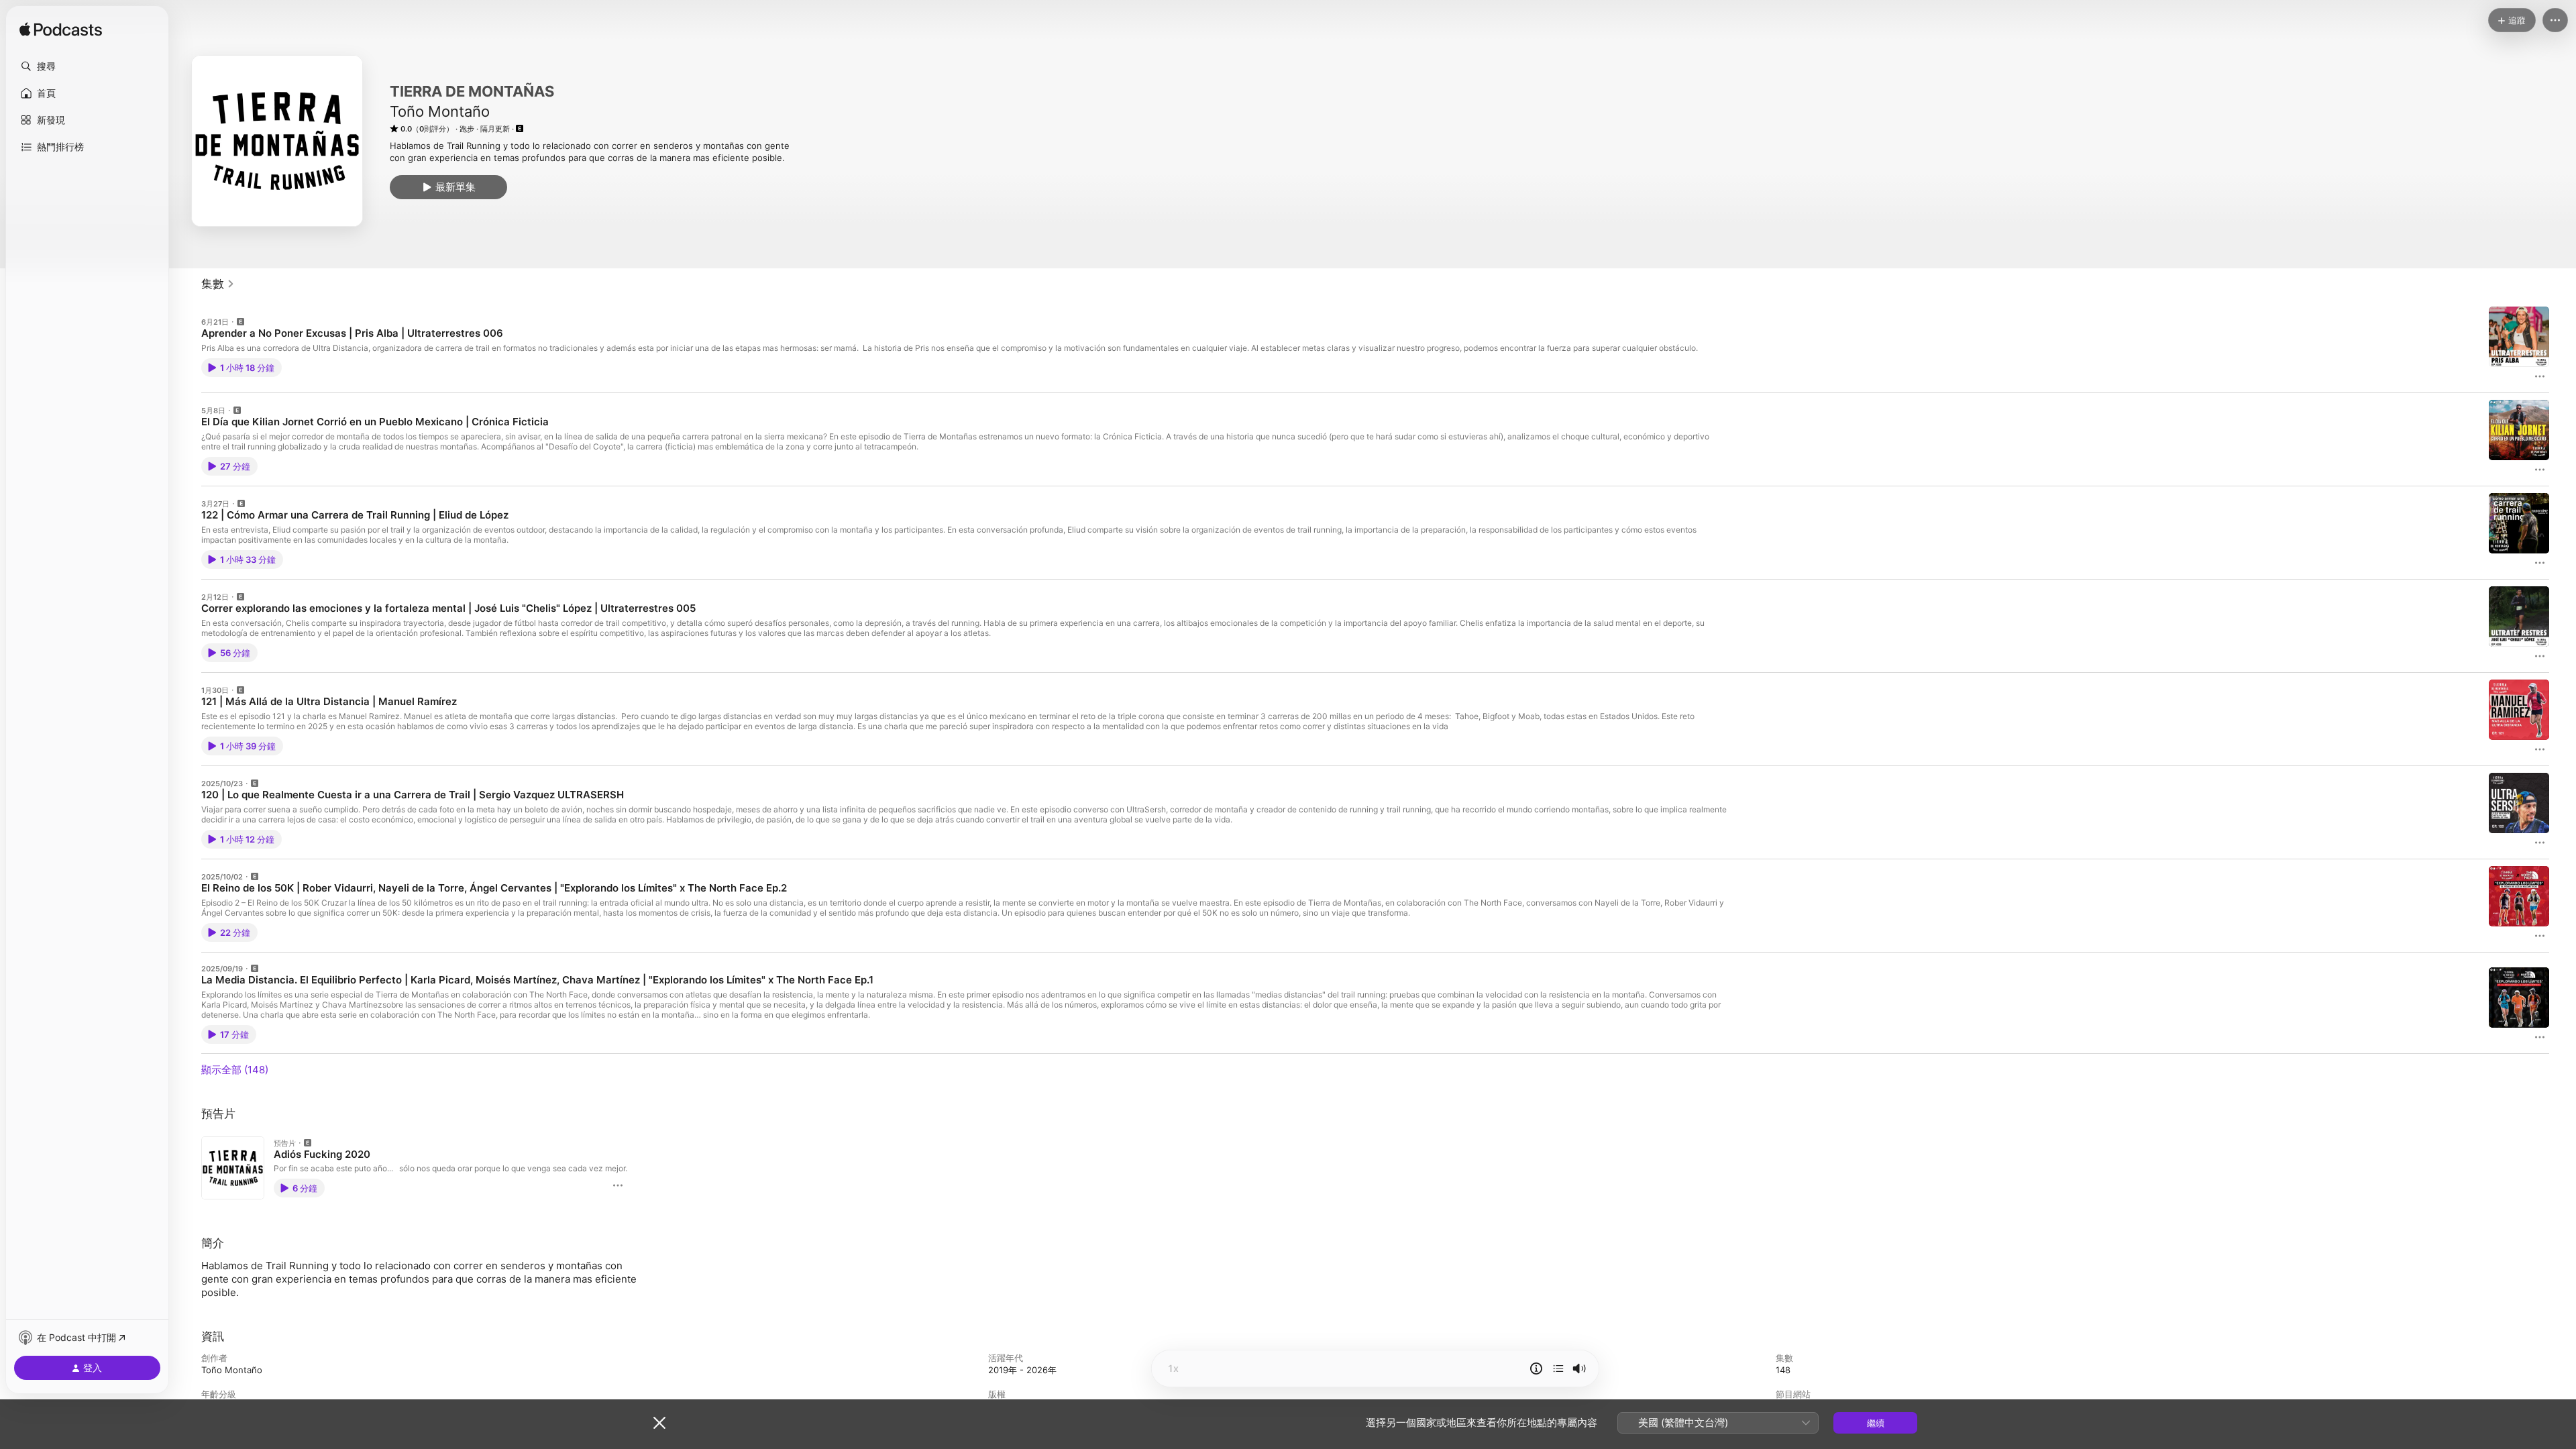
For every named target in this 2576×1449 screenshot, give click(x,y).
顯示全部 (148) (235, 1070)
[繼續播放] (1558, 1368)
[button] (87, 66)
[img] (61, 30)
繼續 (1876, 1423)
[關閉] (659, 1423)
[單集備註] (1536, 1368)
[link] (218, 284)
